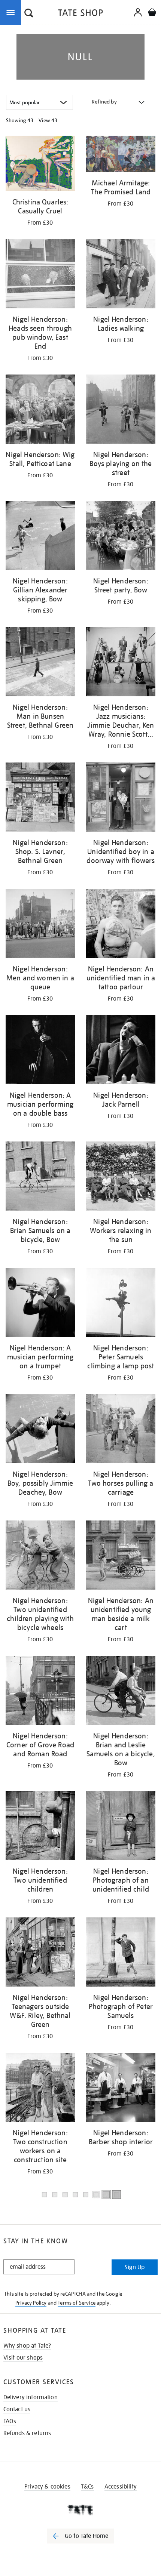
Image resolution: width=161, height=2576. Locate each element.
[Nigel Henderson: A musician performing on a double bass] (40, 1051)
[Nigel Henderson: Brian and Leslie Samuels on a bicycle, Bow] (121, 1692)
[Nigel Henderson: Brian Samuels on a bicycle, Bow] (40, 1177)
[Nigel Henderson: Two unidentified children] (40, 1827)
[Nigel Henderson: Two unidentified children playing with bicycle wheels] (40, 1556)
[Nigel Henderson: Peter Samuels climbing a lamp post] (121, 1304)
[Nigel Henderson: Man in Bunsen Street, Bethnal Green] (40, 663)
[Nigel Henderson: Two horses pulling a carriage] (121, 1430)
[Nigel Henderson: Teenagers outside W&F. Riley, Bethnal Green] (40, 1953)
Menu (12, 12)
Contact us (17, 2409)
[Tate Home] (80, 2510)
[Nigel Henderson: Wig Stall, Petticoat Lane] (40, 410)
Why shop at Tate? (27, 2346)
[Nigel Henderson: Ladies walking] (121, 275)
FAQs (10, 2421)
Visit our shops (23, 2358)
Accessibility (121, 2487)
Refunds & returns (27, 2433)
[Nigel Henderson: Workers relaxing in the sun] (121, 1177)
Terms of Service (77, 2303)
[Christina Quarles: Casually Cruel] (40, 165)
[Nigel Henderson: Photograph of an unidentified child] (121, 1827)
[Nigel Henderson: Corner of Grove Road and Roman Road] (40, 1692)
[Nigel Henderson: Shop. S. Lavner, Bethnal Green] (40, 798)
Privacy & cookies (47, 2487)
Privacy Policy (31, 2303)
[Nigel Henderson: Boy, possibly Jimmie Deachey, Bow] (40, 1430)
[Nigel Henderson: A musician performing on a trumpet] (40, 1304)
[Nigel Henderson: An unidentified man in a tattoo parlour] (121, 925)
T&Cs (87, 2487)
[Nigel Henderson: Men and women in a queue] (40, 925)
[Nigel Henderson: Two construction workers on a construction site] (40, 2089)
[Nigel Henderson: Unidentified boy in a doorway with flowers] (121, 798)
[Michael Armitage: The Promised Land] (121, 155)
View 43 (48, 120)
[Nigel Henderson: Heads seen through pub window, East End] (40, 275)
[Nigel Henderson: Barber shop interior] (121, 2089)
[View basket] (152, 13)
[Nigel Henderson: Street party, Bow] (121, 537)
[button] (29, 14)
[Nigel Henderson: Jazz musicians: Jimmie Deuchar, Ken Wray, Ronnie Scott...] (121, 663)
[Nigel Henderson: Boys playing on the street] (121, 410)
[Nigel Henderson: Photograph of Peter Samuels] (121, 1953)
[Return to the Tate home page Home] (80, 14)
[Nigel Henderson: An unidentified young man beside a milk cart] (121, 1556)
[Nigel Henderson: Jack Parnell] (121, 1051)
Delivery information (31, 2397)
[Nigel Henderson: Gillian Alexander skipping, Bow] (40, 537)
